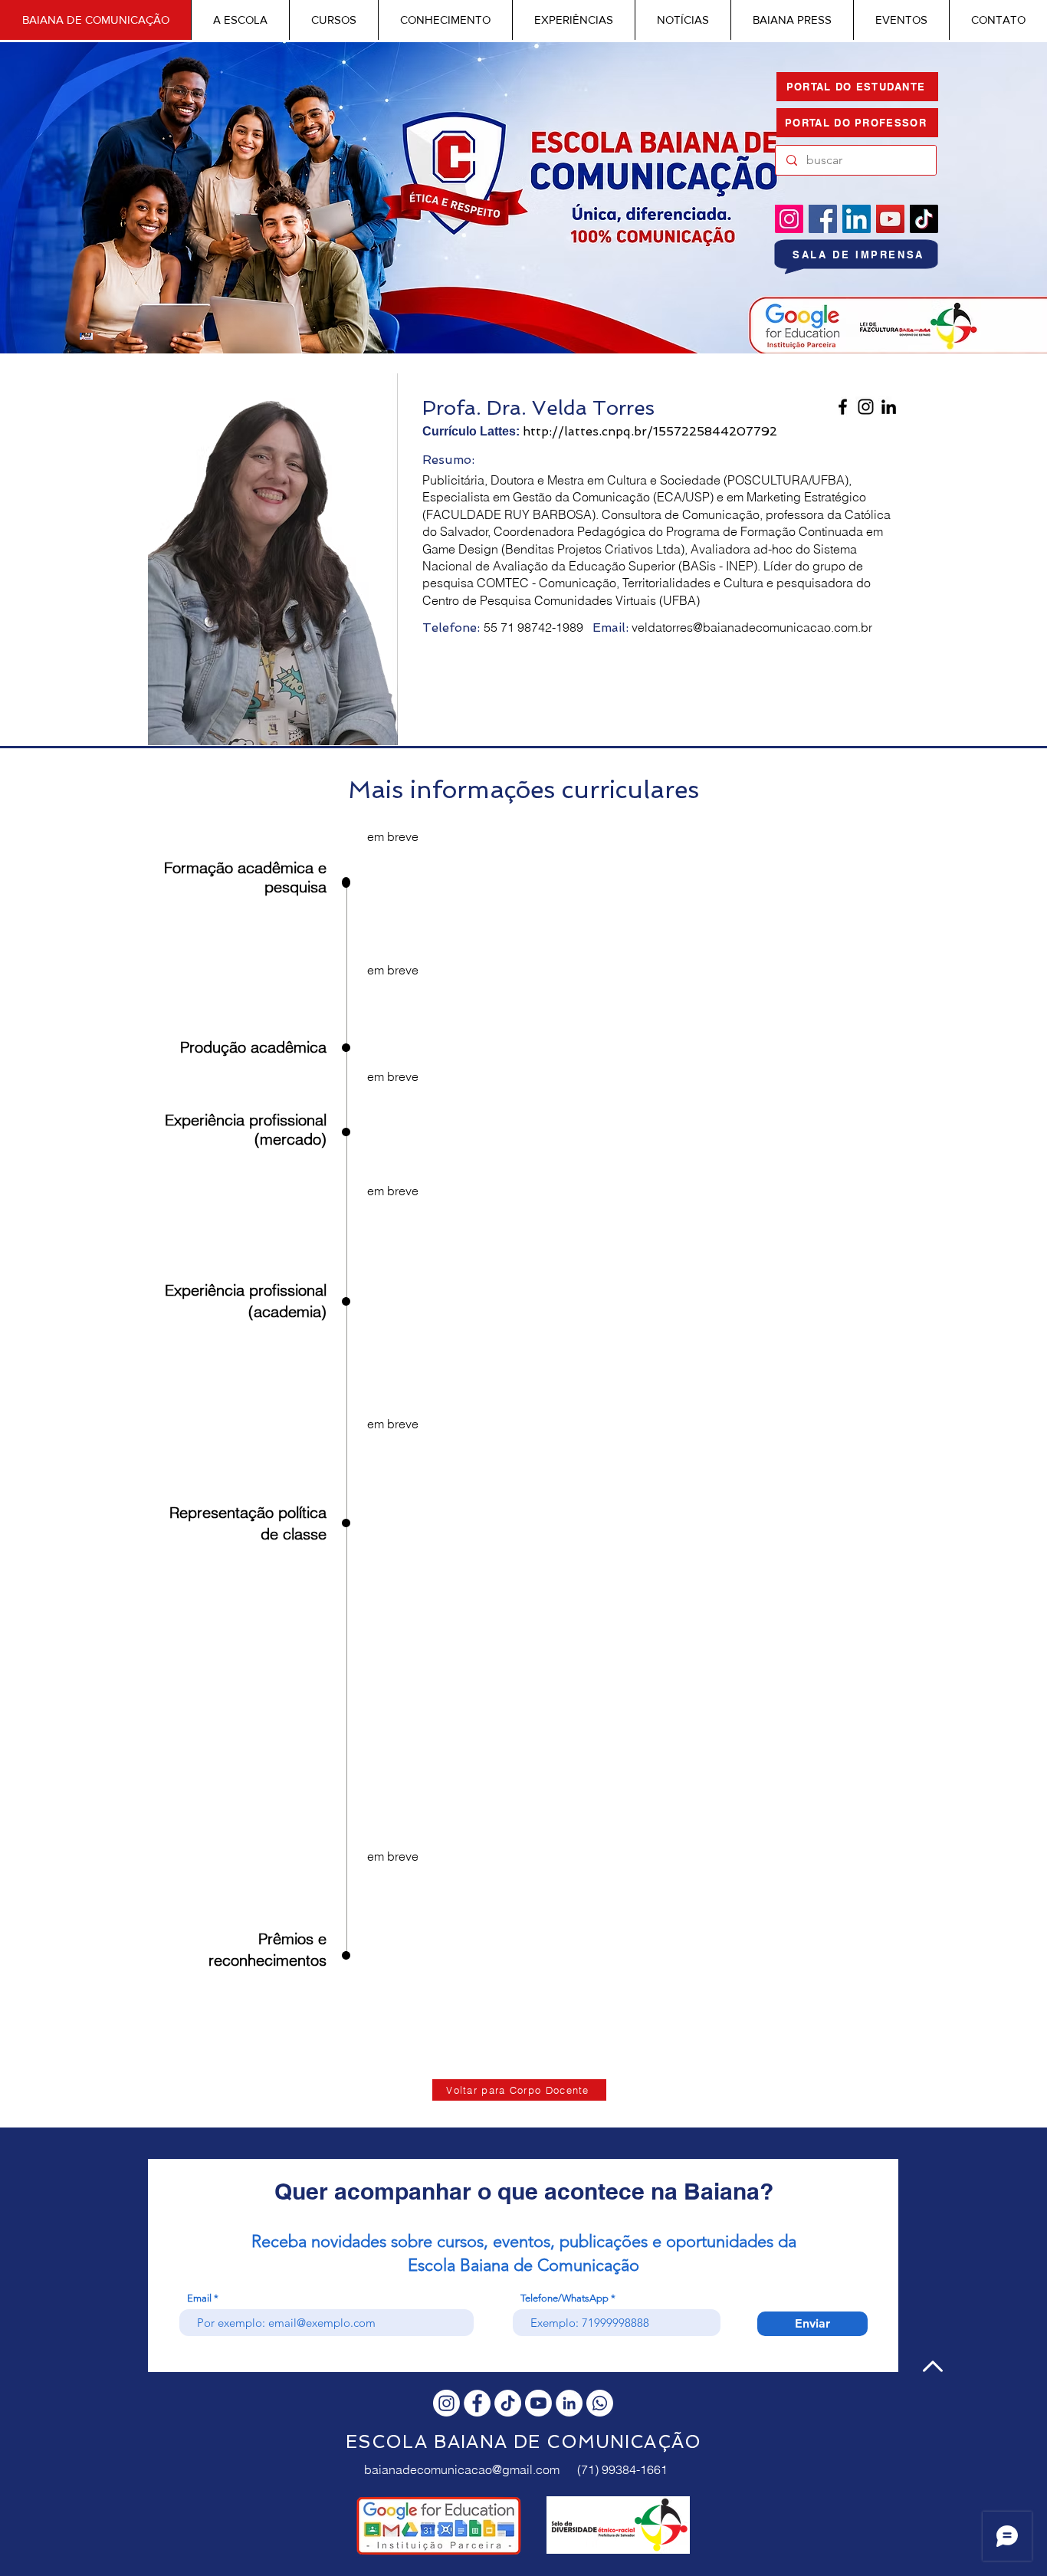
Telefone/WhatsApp (565, 2298)
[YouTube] (890, 219)
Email (199, 2298)
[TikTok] (924, 219)
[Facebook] (823, 219)
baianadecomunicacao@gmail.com (462, 2469)
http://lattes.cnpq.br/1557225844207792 (650, 431)
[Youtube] (538, 2403)
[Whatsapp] (600, 2403)
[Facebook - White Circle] (477, 2403)
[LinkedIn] (857, 219)
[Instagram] (789, 219)
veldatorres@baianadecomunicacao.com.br (752, 627)
